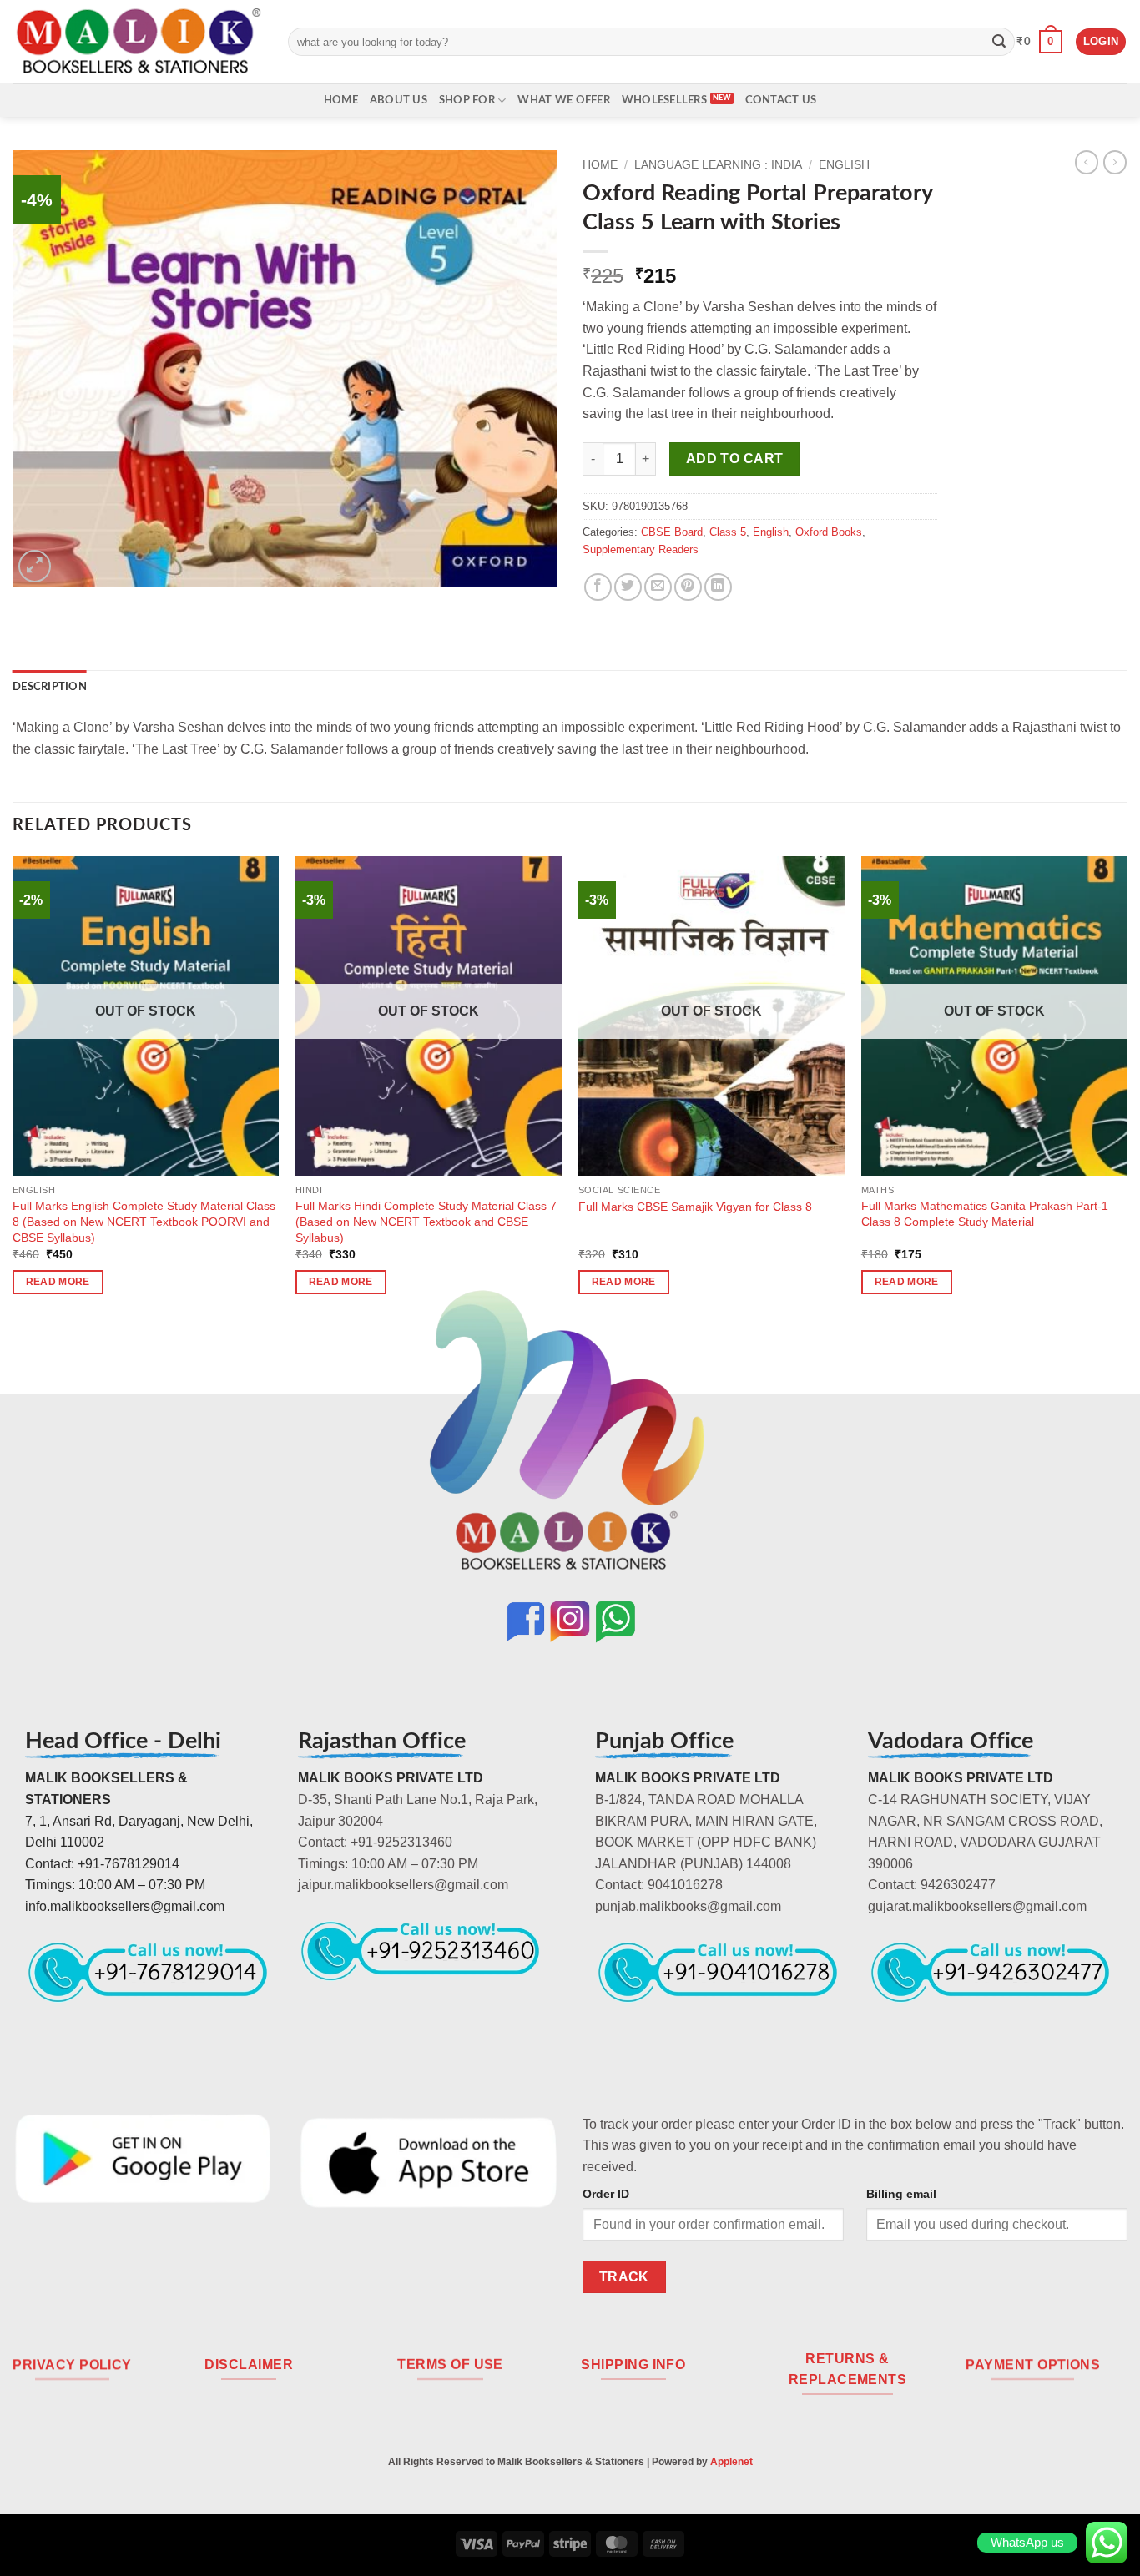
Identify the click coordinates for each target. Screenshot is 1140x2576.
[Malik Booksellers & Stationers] (138, 41)
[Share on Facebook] (598, 587)
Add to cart (735, 459)
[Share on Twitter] (628, 587)
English (844, 165)
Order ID (606, 2194)
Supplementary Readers (641, 549)
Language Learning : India (718, 165)
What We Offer (563, 100)
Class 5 (728, 532)
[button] (1039, 42)
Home (341, 100)
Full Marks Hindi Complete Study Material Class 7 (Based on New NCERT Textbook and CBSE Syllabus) (426, 1221)
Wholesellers (664, 100)
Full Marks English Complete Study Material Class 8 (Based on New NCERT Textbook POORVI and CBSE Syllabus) (144, 1221)
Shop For (467, 100)
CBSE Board (672, 532)
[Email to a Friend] (658, 587)
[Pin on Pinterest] (688, 587)
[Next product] (1087, 162)
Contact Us (781, 100)
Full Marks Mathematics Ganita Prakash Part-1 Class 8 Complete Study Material (985, 1214)
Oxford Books (829, 532)
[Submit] (999, 42)
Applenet (731, 2462)
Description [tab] (50, 687)
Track (624, 2277)
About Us (398, 100)
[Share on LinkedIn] (718, 587)
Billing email (901, 2194)
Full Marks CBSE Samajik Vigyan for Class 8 (695, 1207)
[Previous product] (1115, 162)
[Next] (1127, 1090)
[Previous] (13, 1090)
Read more (58, 1282)
